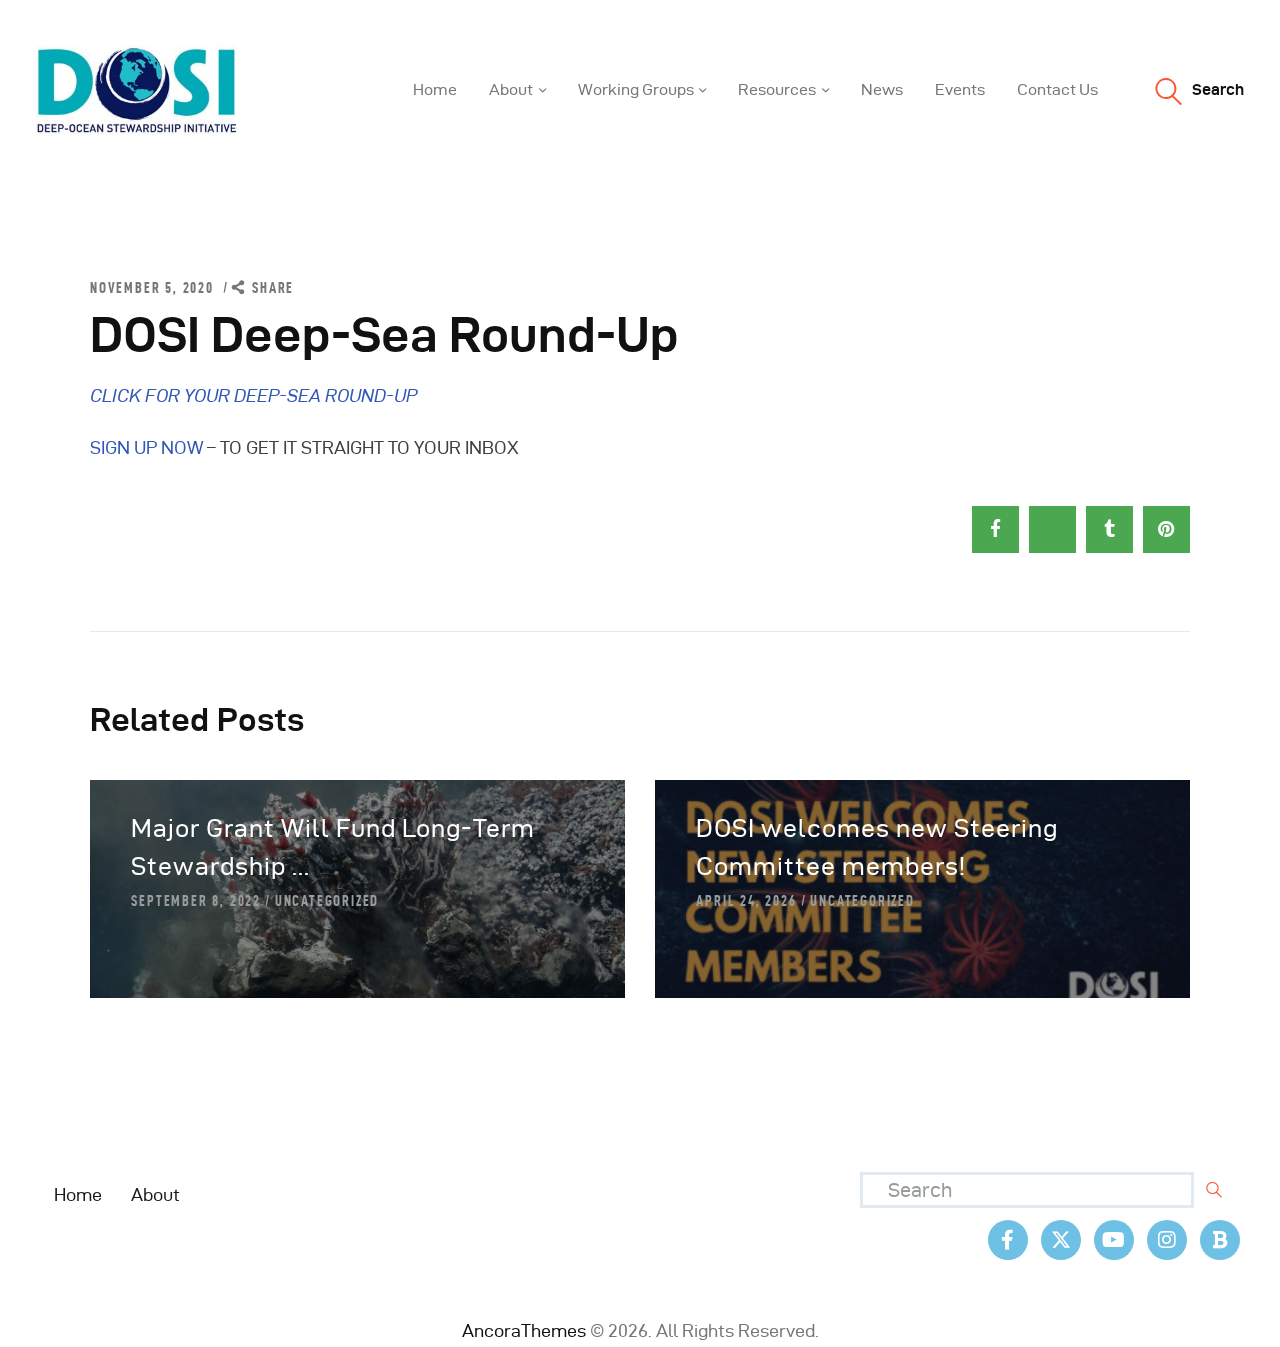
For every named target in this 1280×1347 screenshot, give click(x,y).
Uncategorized (327, 901)
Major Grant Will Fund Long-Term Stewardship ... (333, 847)
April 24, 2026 (746, 901)
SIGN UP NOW (146, 447)
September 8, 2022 (196, 901)
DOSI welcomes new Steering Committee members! (877, 847)
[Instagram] (1167, 1240)
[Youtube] (1114, 1240)
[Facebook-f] (1008, 1240)
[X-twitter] (1061, 1240)
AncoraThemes (524, 1330)
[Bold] (1220, 1240)
